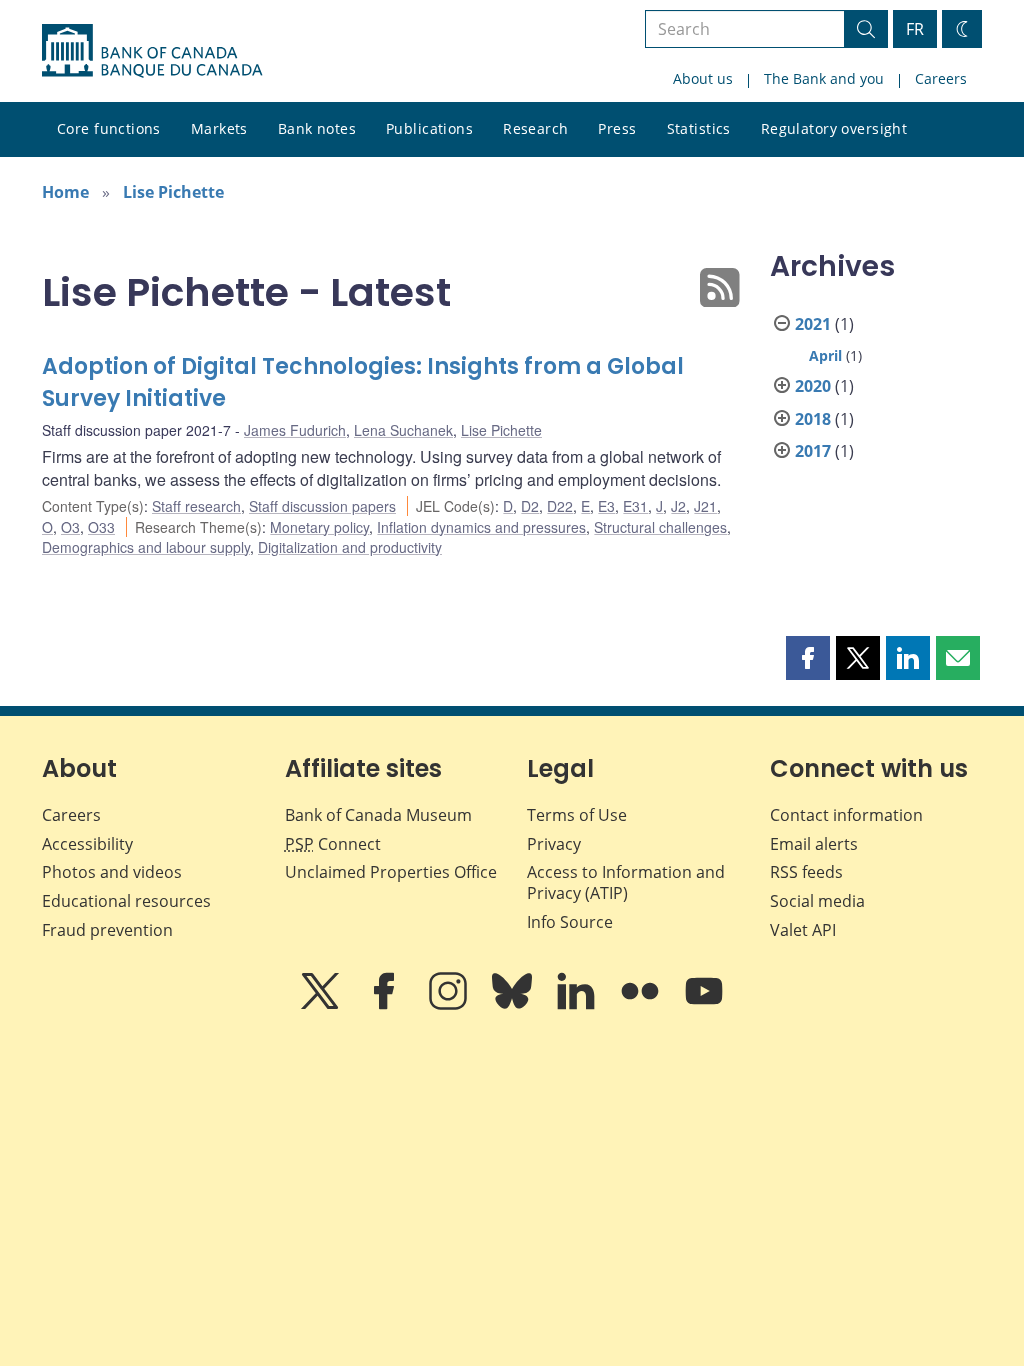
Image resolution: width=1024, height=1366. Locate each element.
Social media (817, 901)
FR (915, 29)
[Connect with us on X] (322, 1005)
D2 (530, 506)
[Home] (152, 51)
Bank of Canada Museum (378, 815)
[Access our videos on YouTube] (704, 1005)
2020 (813, 386)
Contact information (846, 815)
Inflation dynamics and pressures (481, 527)
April (825, 355)
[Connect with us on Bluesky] (514, 1005)
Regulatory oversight (834, 128)
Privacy (554, 844)
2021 (813, 324)
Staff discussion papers (322, 506)
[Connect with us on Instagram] (450, 1005)
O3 (70, 527)
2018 (813, 419)
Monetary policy (319, 527)
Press (617, 128)
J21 (705, 506)
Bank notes (317, 128)
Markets (219, 128)
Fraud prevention (107, 930)
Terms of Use (577, 815)
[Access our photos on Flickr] (642, 1005)
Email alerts (814, 844)
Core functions (109, 128)
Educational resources (126, 901)
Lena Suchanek (403, 430)
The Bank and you (824, 78)
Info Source (570, 922)
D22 (560, 506)
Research (535, 128)
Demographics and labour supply (146, 547)
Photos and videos (112, 872)
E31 (635, 506)
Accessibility (87, 844)
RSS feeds (806, 872)
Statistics (699, 128)
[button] (808, 658)
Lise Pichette (173, 192)
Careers (941, 78)
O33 (101, 527)
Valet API (803, 930)
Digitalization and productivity (350, 547)
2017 (813, 451)
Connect (333, 844)
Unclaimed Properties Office (391, 872)
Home (65, 192)
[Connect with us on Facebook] (386, 1005)
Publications (429, 128)
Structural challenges (660, 527)
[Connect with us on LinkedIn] (578, 1005)
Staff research (196, 506)
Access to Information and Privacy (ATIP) (626, 882)
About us (703, 78)
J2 (678, 506)
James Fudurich (295, 430)
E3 (606, 506)
